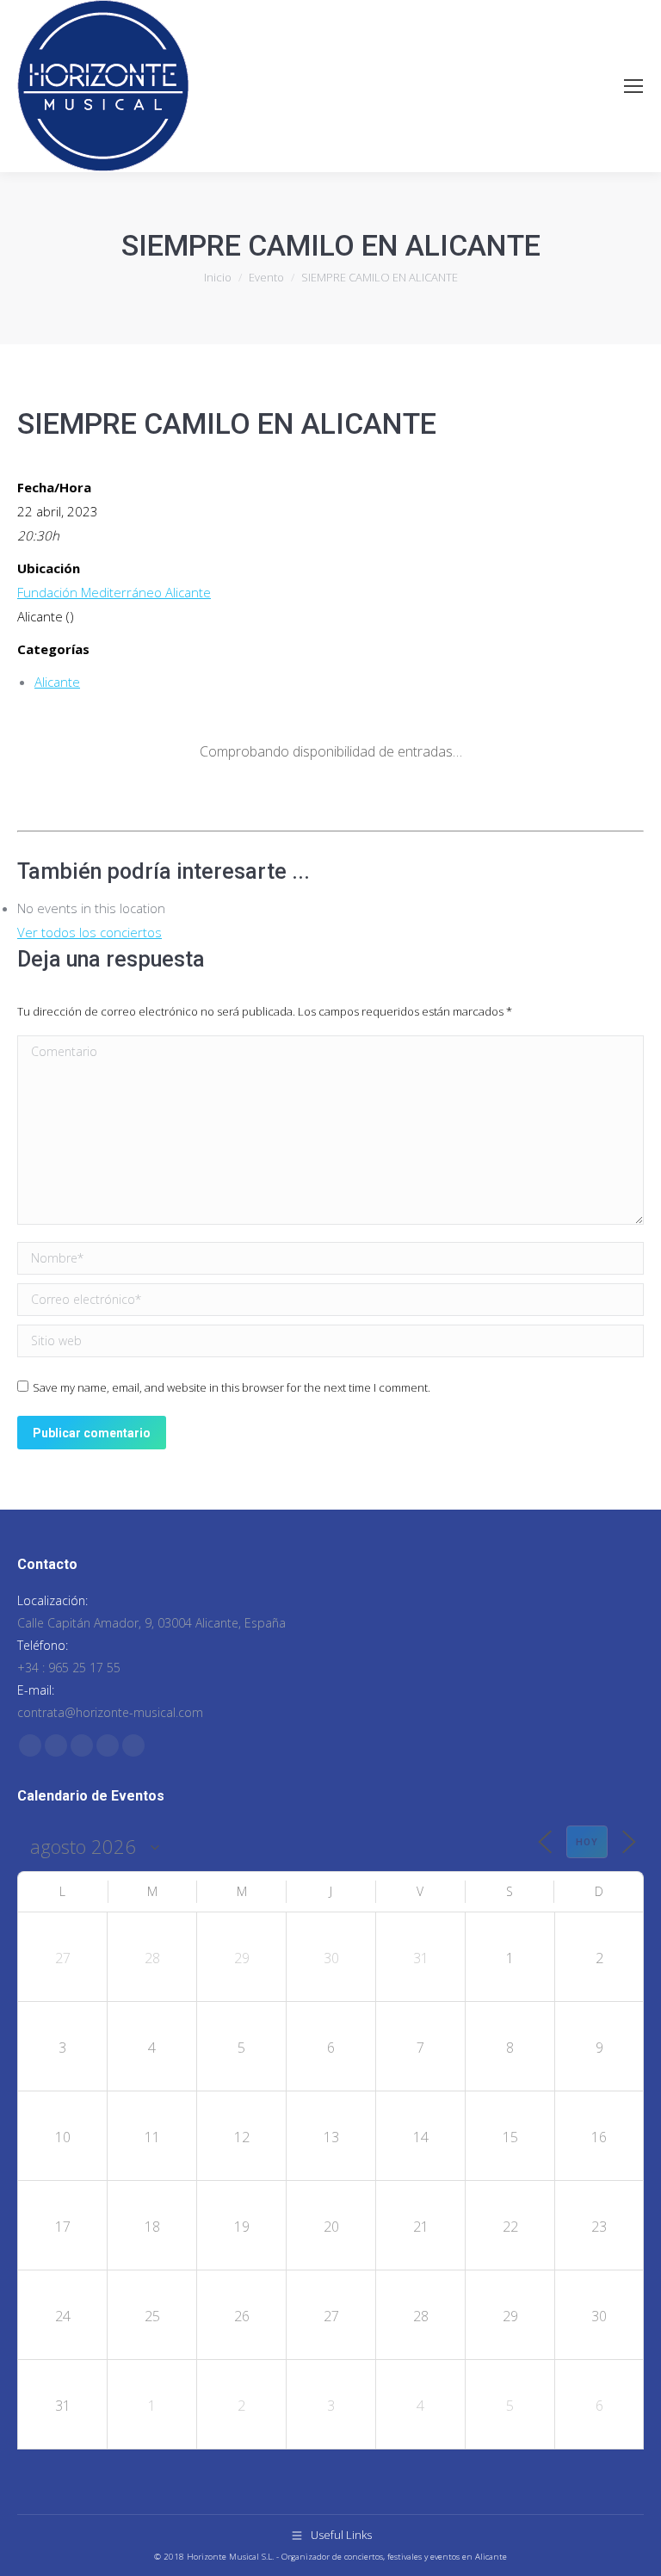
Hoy (587, 1842)
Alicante (57, 682)
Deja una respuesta (111, 959)
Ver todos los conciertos (90, 932)
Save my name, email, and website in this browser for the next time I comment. (232, 1387)
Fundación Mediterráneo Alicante (114, 592)
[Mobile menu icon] (633, 86)
